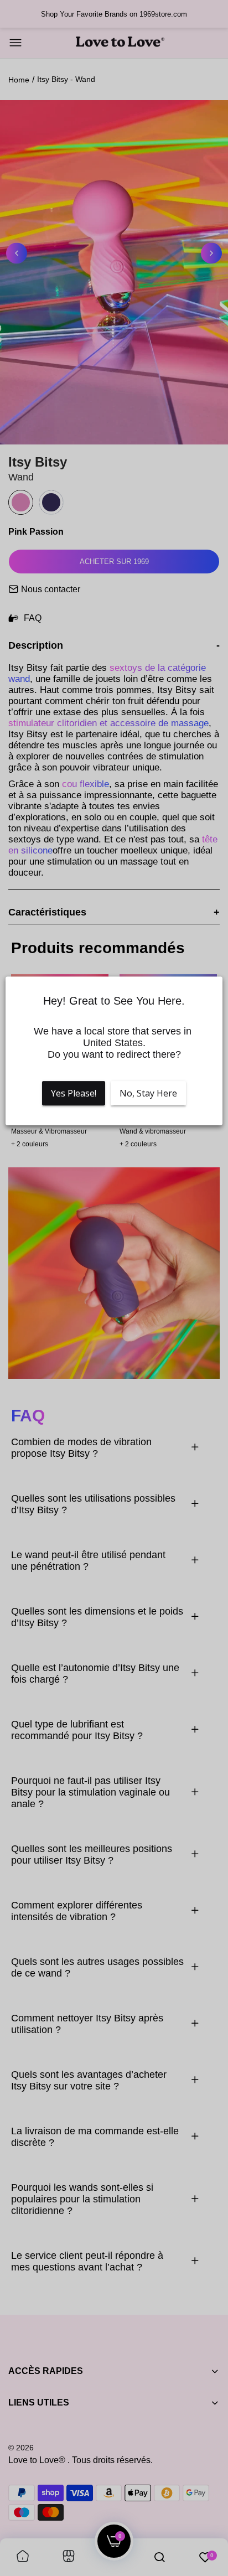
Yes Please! (74, 1093)
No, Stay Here (148, 1093)
